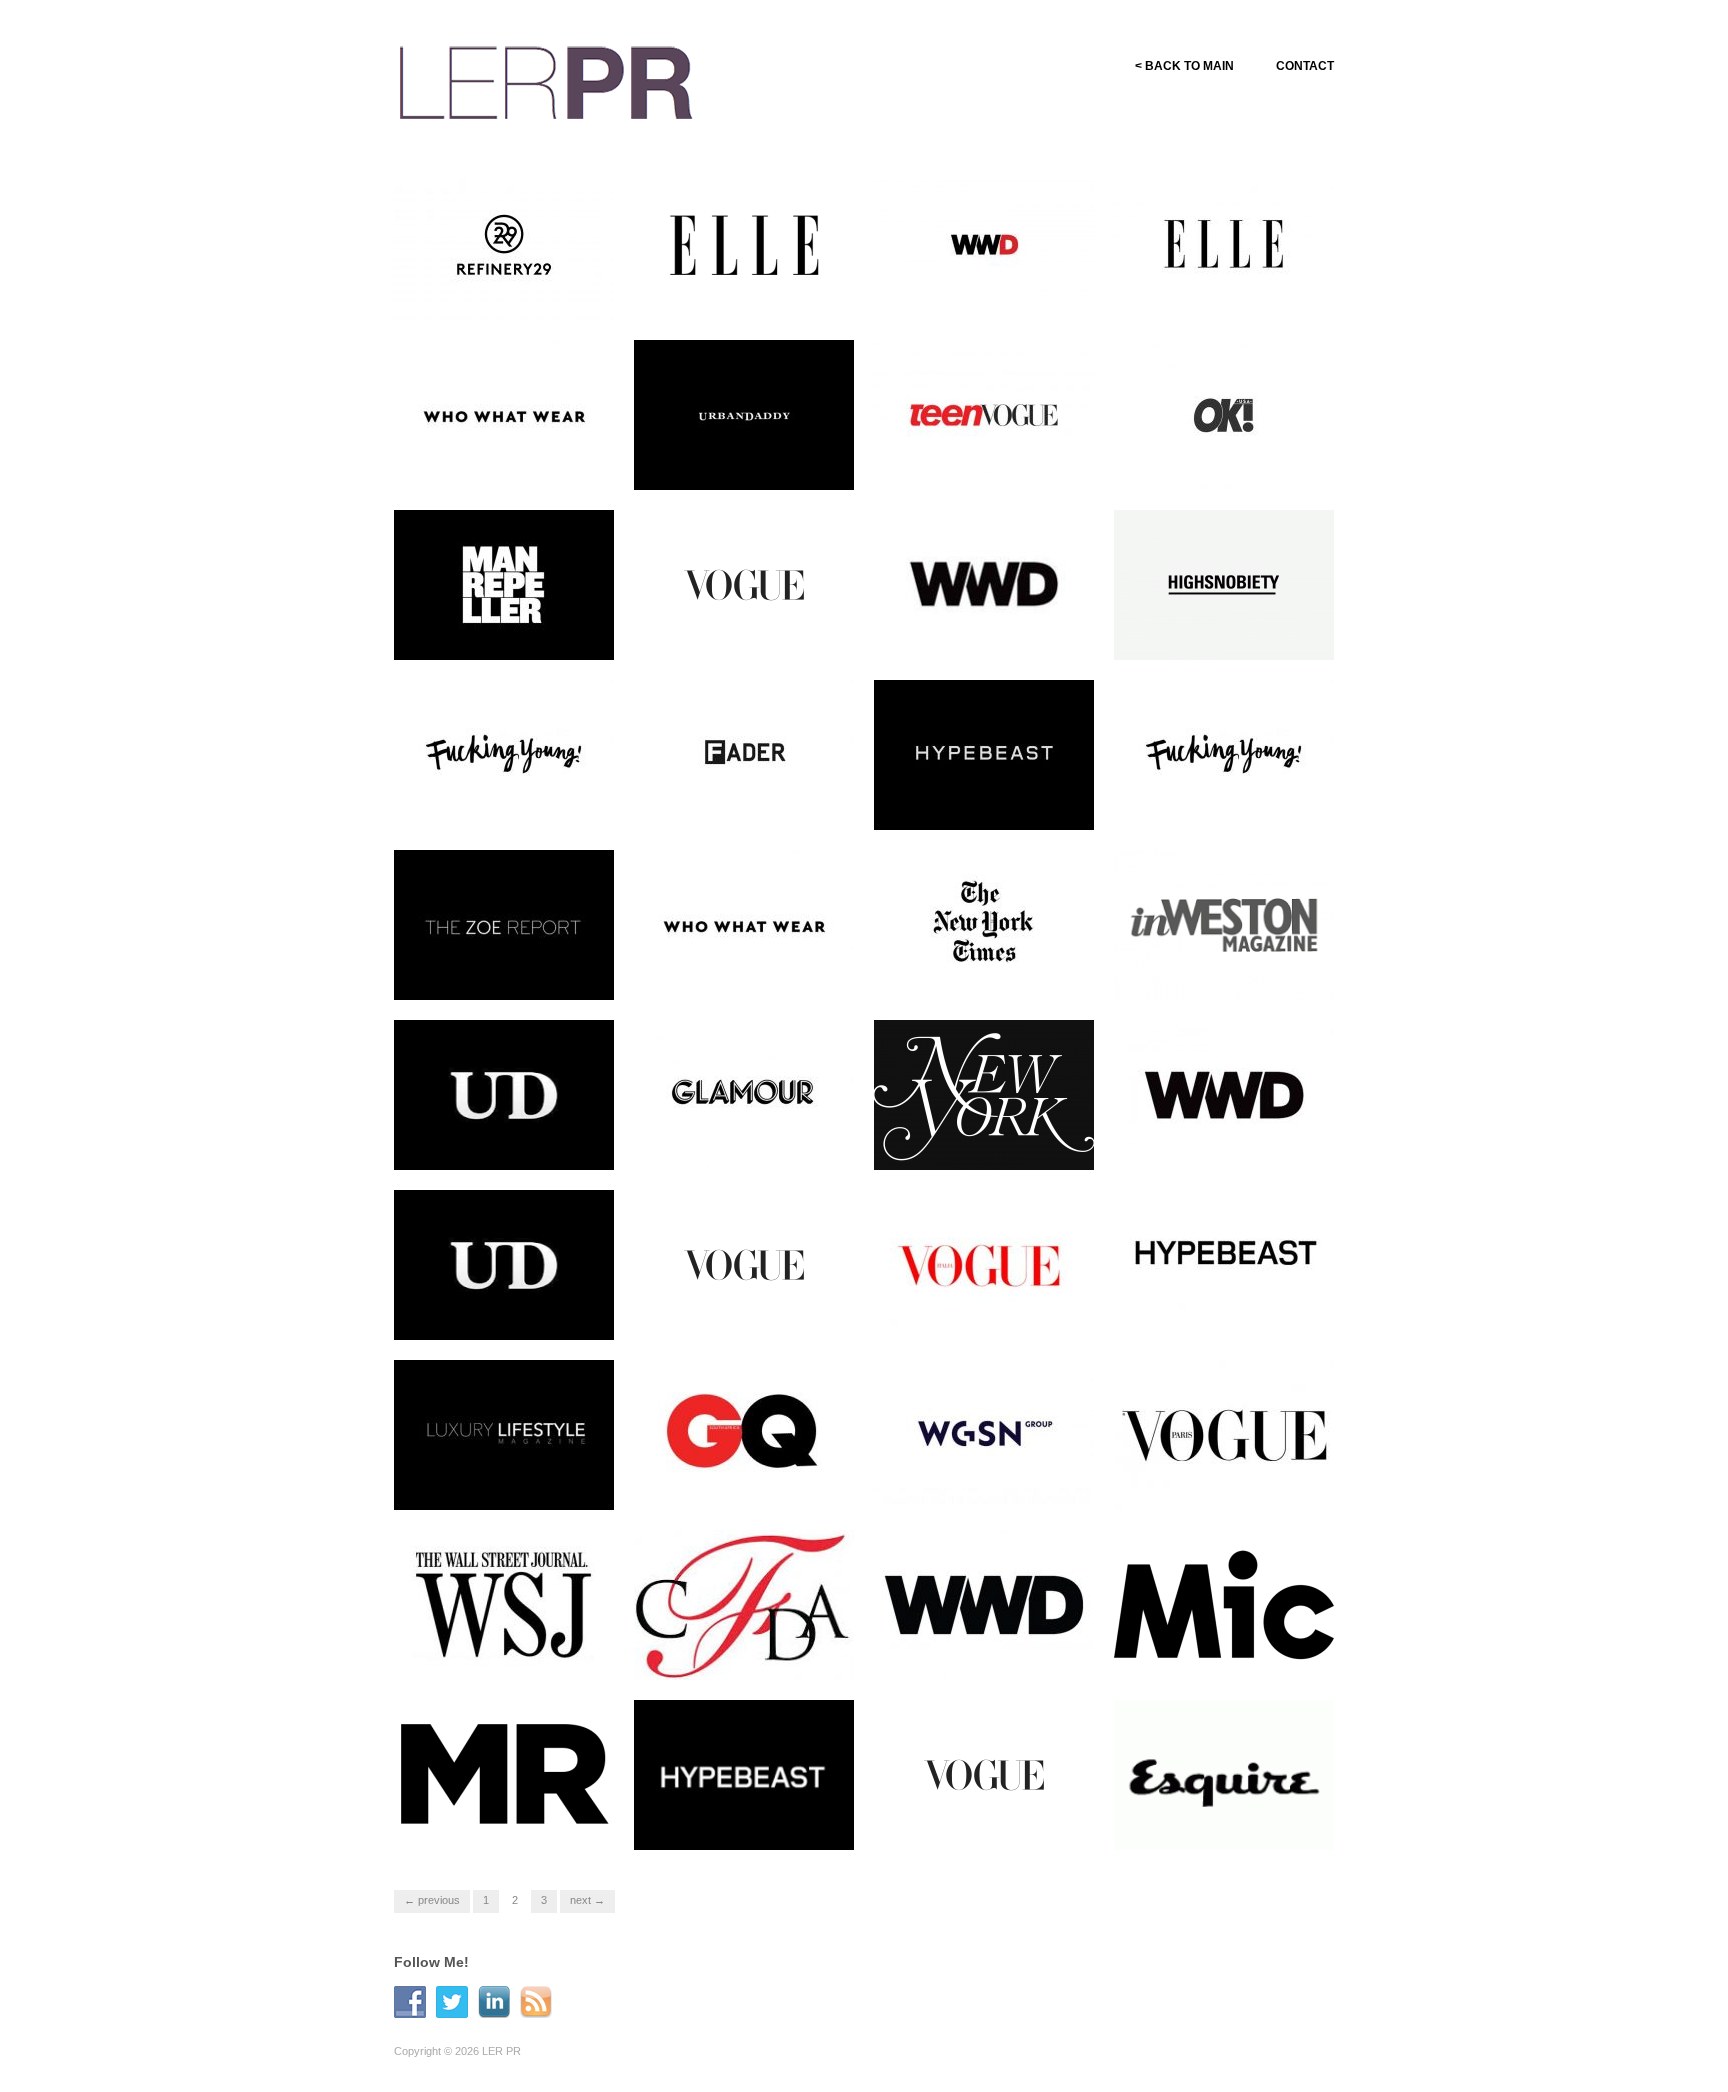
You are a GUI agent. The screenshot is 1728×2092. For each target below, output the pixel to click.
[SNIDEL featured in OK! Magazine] (1224, 414)
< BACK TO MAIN (1184, 66)
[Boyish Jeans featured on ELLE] (1224, 244)
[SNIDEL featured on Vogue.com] (744, 584)
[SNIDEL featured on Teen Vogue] (984, 414)
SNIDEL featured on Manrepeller (487, 632)
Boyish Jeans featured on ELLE (1223, 292)
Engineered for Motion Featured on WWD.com (976, 1652)
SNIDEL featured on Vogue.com (727, 632)
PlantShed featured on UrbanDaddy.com (493, 1312)
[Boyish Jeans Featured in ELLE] (744, 244)
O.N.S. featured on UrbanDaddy (723, 462)
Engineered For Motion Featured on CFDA (734, 1652)
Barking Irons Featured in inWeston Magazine (1222, 972)
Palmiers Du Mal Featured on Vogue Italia (993, 1312)
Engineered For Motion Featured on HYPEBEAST (1225, 1312)
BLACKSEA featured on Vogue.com (738, 1312)
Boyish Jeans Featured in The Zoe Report (503, 972)
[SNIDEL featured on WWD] (984, 584)
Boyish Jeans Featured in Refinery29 (503, 292)
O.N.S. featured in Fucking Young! (506, 802)
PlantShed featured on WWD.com (1213, 1142)
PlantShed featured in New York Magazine (986, 1142)
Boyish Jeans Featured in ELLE (743, 292)
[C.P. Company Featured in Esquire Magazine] (1224, 1782)
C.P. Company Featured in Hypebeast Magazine (745, 1822)
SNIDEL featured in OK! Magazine (1218, 462)
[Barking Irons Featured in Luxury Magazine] (504, 1434)
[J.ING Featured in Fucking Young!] (1224, 754)
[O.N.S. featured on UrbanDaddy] (744, 414)
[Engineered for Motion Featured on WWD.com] (984, 1604)
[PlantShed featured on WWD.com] (1224, 1094)
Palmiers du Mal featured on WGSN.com (990, 1482)
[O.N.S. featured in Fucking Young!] (504, 754)
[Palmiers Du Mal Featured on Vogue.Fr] (1224, 1434)
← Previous (432, 1900)
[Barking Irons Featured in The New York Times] (984, 924)
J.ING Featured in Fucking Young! (1225, 802)
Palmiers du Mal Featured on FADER (752, 802)
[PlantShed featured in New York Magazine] (984, 1094)
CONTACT (1305, 66)
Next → (587, 1900)
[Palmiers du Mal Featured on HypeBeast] (984, 754)
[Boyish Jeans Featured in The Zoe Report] (504, 924)
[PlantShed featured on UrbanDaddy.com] (504, 1264)
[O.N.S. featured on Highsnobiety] (1224, 584)
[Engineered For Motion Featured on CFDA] (744, 1604)
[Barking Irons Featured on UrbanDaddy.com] (504, 1094)
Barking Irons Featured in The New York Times (995, 972)
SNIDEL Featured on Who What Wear (504, 462)
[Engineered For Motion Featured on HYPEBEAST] (1224, 1264)
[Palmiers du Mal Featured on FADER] (744, 754)
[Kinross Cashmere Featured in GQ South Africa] (744, 1434)
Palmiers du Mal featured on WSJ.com (510, 1652)
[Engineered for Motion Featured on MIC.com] (1224, 1604)
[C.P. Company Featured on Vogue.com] (984, 1774)
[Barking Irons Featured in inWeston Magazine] (1224, 924)
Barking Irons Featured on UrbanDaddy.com (504, 1142)
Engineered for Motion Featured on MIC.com (1212, 1652)
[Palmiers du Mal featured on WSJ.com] (504, 1604)
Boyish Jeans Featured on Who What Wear (745, 972)
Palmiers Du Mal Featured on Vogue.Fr (1233, 1482)
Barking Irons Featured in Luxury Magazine (502, 1482)
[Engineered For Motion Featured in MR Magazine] (504, 1774)
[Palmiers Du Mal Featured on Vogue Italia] (984, 1264)
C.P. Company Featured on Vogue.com (987, 1822)
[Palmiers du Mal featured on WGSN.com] (984, 1434)
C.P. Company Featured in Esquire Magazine (1225, 1822)
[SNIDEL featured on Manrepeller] (504, 584)
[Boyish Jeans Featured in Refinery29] (504, 244)
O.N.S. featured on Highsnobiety (1203, 632)
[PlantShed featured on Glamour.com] (744, 1094)
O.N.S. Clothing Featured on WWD (991, 292)
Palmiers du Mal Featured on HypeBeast (992, 802)
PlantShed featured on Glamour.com (733, 1142)
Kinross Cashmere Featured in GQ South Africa (750, 1482)
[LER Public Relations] (546, 79)
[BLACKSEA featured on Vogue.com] (744, 1264)
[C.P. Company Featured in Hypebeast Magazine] (744, 1774)
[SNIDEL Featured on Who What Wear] (504, 414)
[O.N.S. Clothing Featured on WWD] (984, 244)
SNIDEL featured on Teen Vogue (983, 462)
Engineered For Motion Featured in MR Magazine (503, 1822)
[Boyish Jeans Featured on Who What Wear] (744, 924)
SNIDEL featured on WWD (1004, 640)
